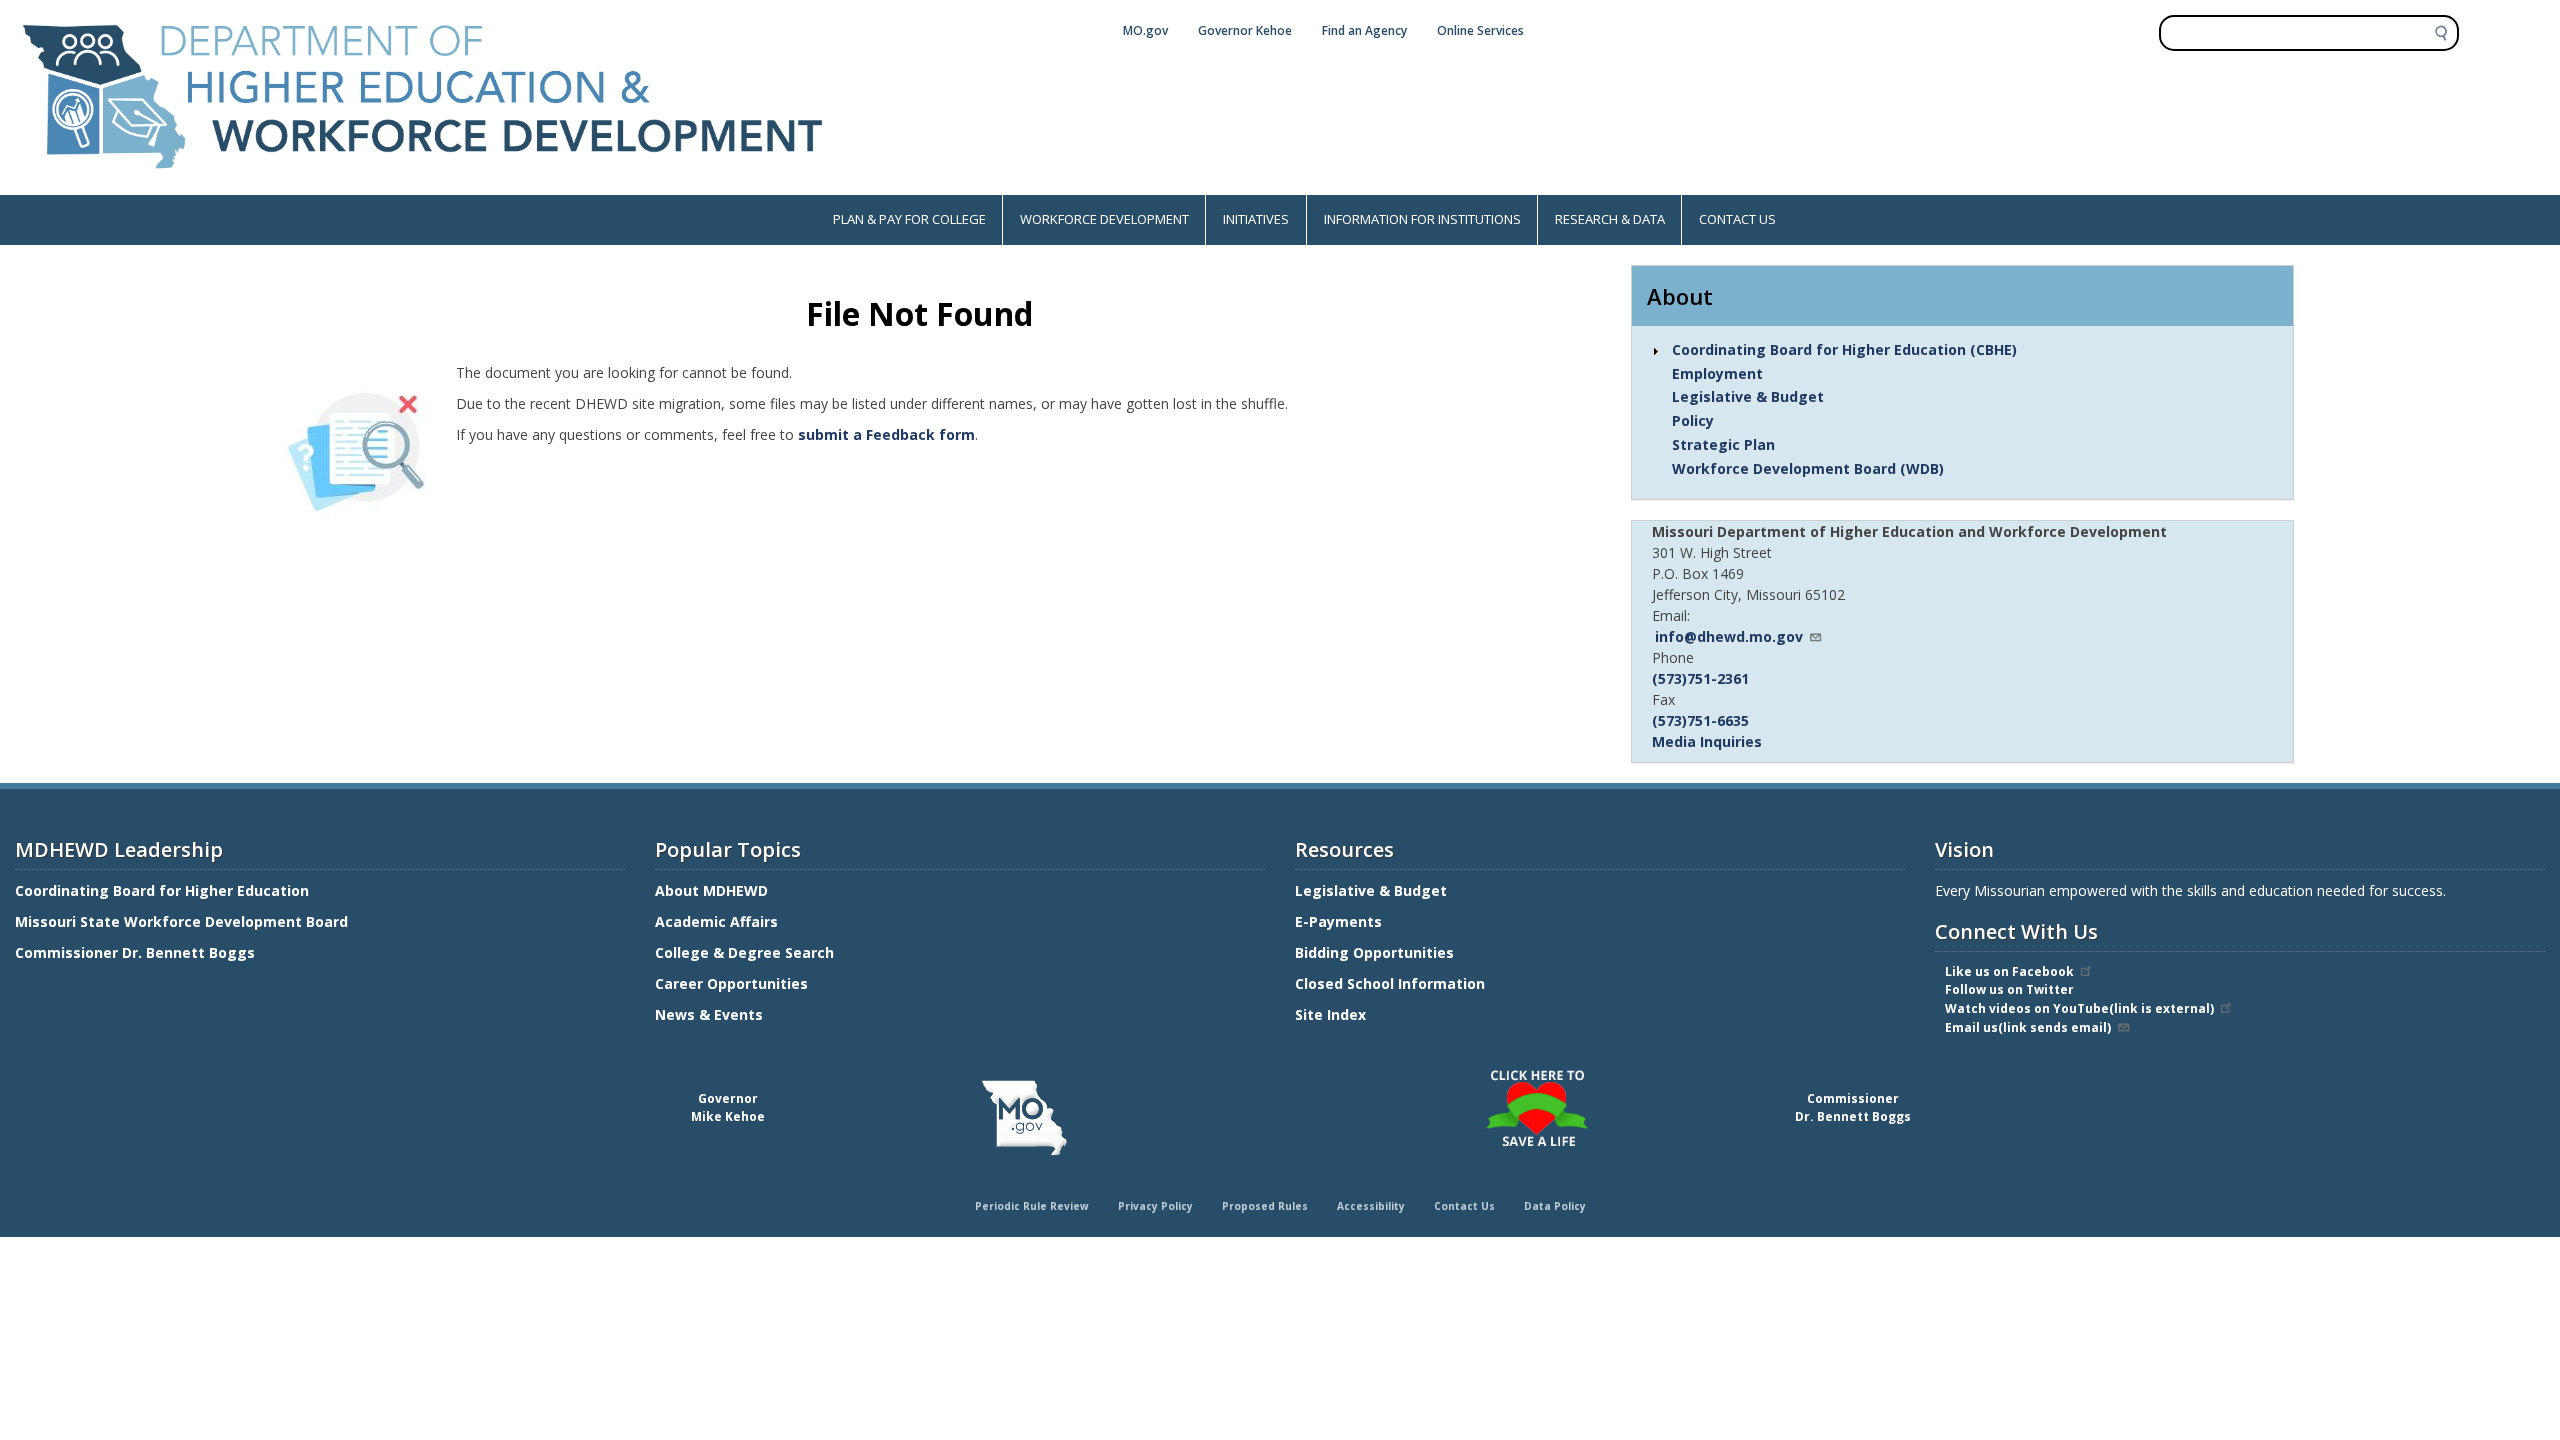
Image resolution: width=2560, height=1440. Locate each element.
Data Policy (1555, 1206)
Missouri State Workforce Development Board (181, 921)
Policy (1693, 420)
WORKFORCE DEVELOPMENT (1104, 219)
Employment (1717, 373)
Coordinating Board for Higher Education (164, 890)
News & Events (709, 1014)
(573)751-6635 (1700, 720)
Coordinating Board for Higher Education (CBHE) (1844, 349)
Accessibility (1371, 1206)
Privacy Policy (1155, 1206)
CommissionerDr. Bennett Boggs (1853, 1107)
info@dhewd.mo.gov (1729, 636)
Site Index (1332, 1014)
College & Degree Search (746, 952)
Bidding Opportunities (1376, 952)
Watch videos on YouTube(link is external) (2079, 1008)
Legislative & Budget (1748, 396)
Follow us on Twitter (2009, 989)
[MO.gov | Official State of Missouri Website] (1024, 1118)
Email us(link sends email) (2028, 1027)
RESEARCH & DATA (1610, 219)
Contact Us (1464, 1206)
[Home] (423, 184)
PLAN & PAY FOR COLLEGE (909, 219)
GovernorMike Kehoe (728, 1107)
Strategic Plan (1723, 444)
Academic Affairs (718, 921)
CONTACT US (1737, 219)
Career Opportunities (731, 983)
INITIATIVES (1256, 219)
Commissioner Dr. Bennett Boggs (135, 952)
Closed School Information (1390, 983)
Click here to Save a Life (1283, 1073)
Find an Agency (1364, 30)
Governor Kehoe (1245, 30)
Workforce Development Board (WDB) (1808, 468)
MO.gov (1145, 30)
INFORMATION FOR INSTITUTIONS (1422, 219)
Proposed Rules (1265, 1206)
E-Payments (1338, 921)
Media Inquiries (1707, 741)
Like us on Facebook (2009, 971)
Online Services (1480, 30)
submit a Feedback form (886, 434)
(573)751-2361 (1700, 678)
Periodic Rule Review (1032, 1206)
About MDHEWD (711, 890)
